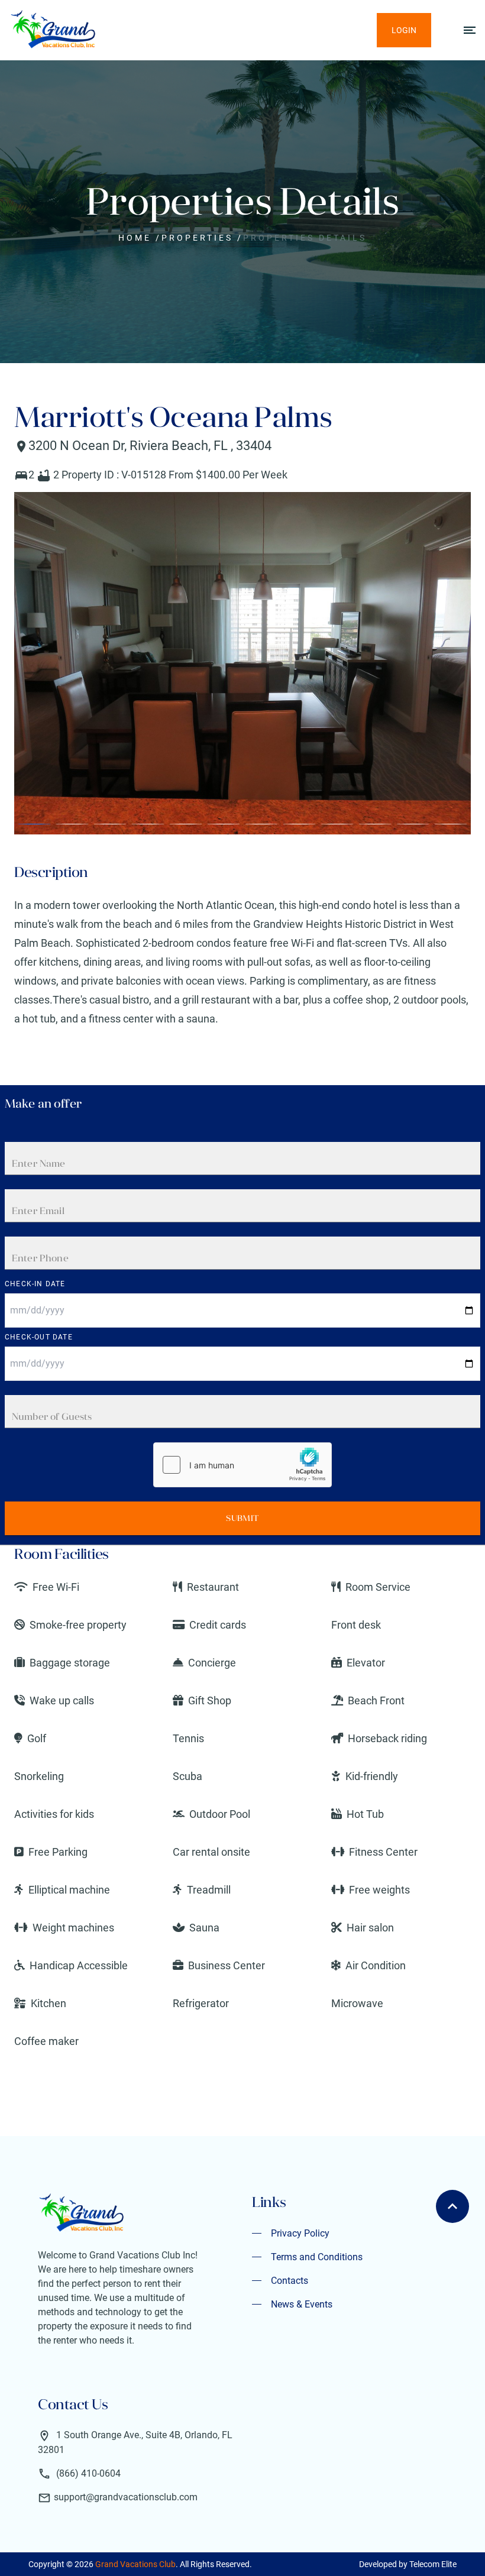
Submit (242, 1518)
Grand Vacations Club (135, 2564)
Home (135, 238)
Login (404, 30)
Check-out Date (39, 1337)
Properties (197, 238)
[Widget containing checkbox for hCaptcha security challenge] (242, 1465)
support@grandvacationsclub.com (126, 2497)
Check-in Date (35, 1284)
